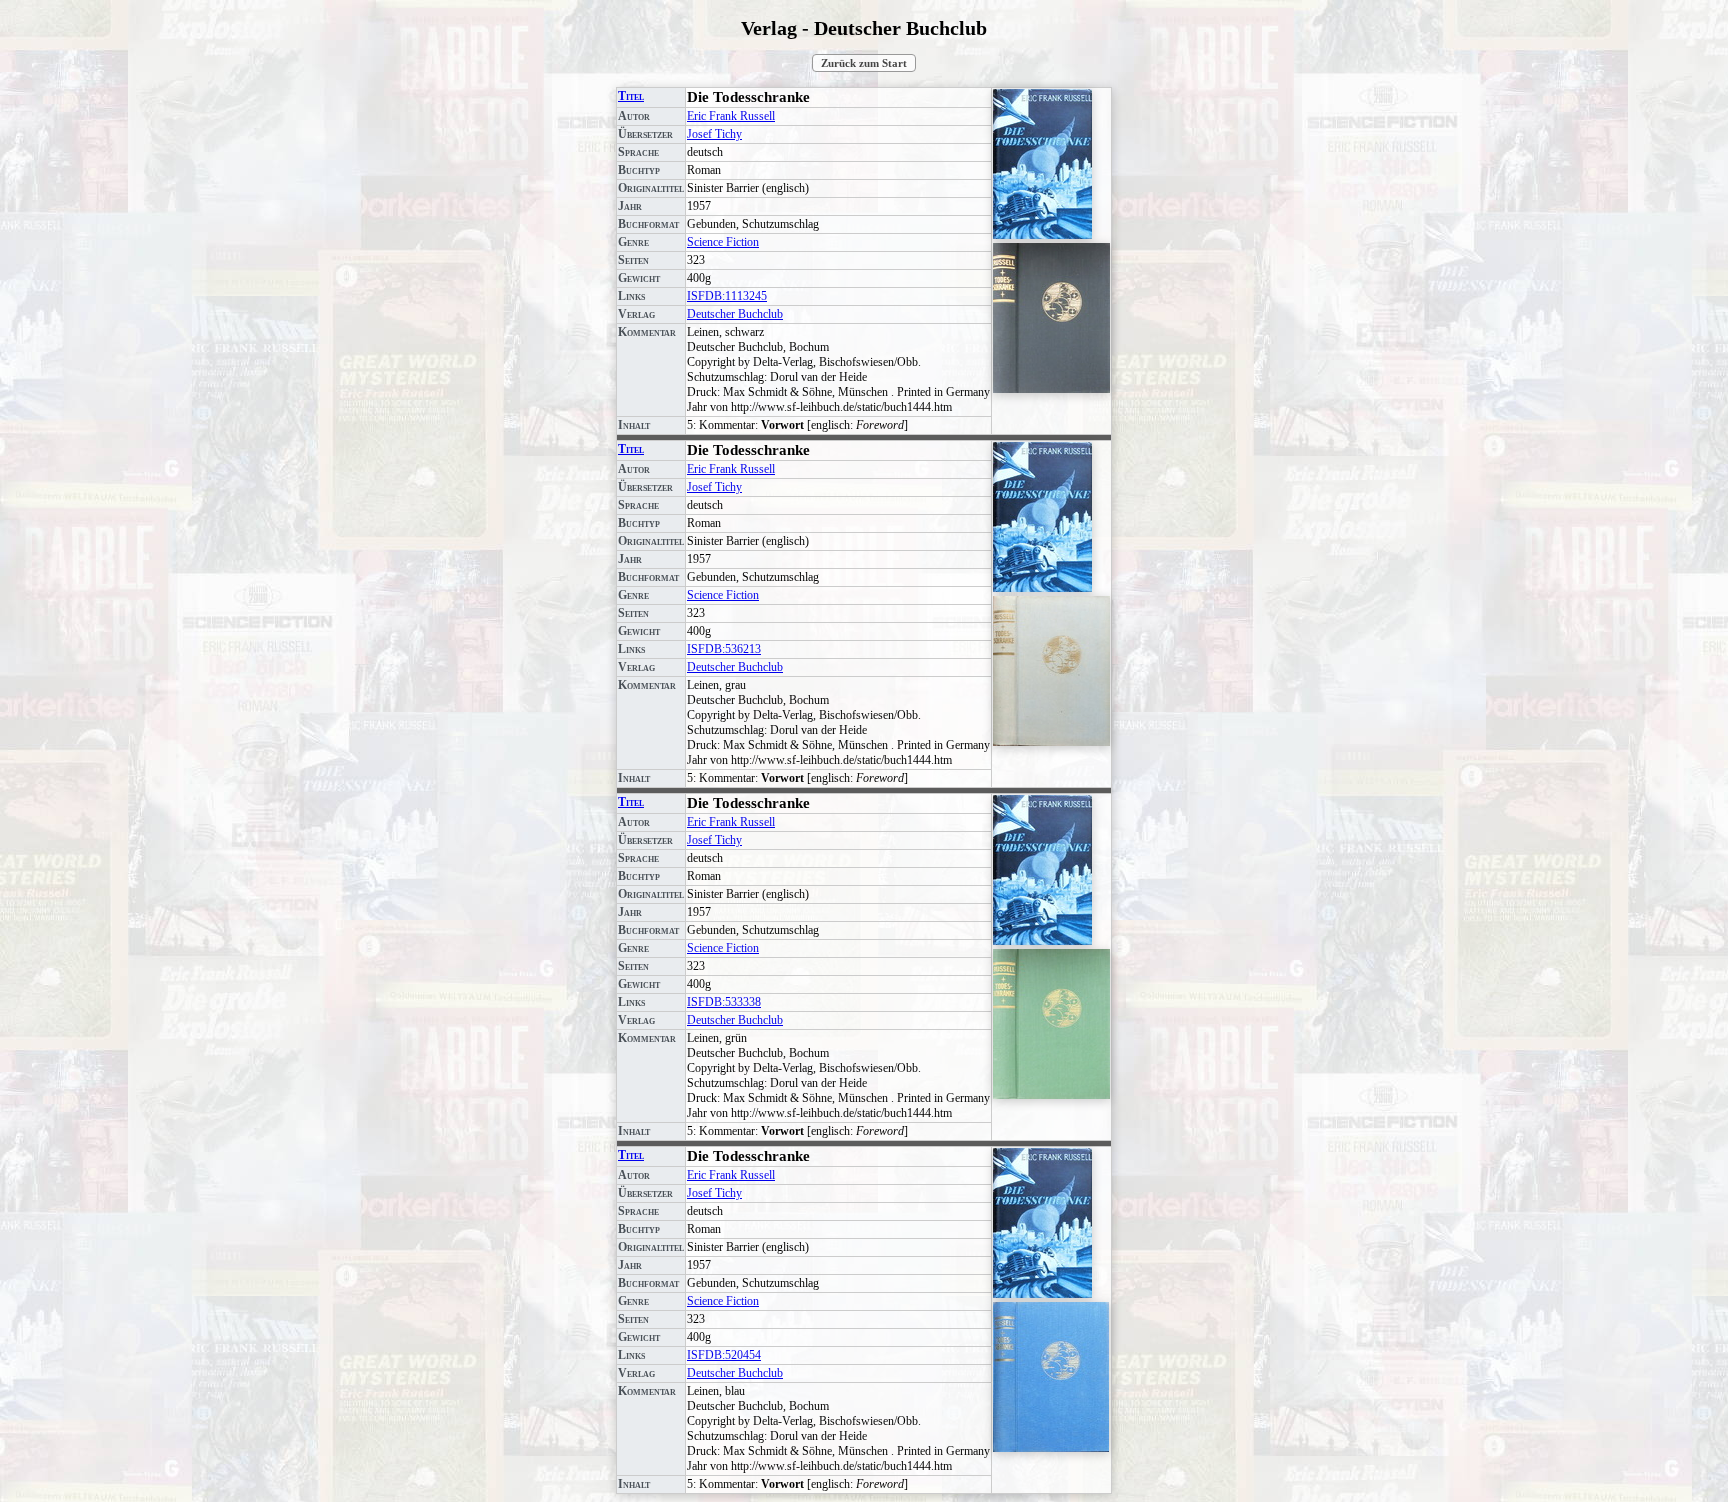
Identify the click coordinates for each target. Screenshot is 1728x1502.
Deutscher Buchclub (735, 314)
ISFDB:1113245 (727, 296)
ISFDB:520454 (724, 1355)
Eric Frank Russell (731, 116)
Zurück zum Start (864, 63)
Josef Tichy (714, 134)
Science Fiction (723, 242)
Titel (631, 96)
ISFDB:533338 (724, 1002)
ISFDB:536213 (724, 649)
